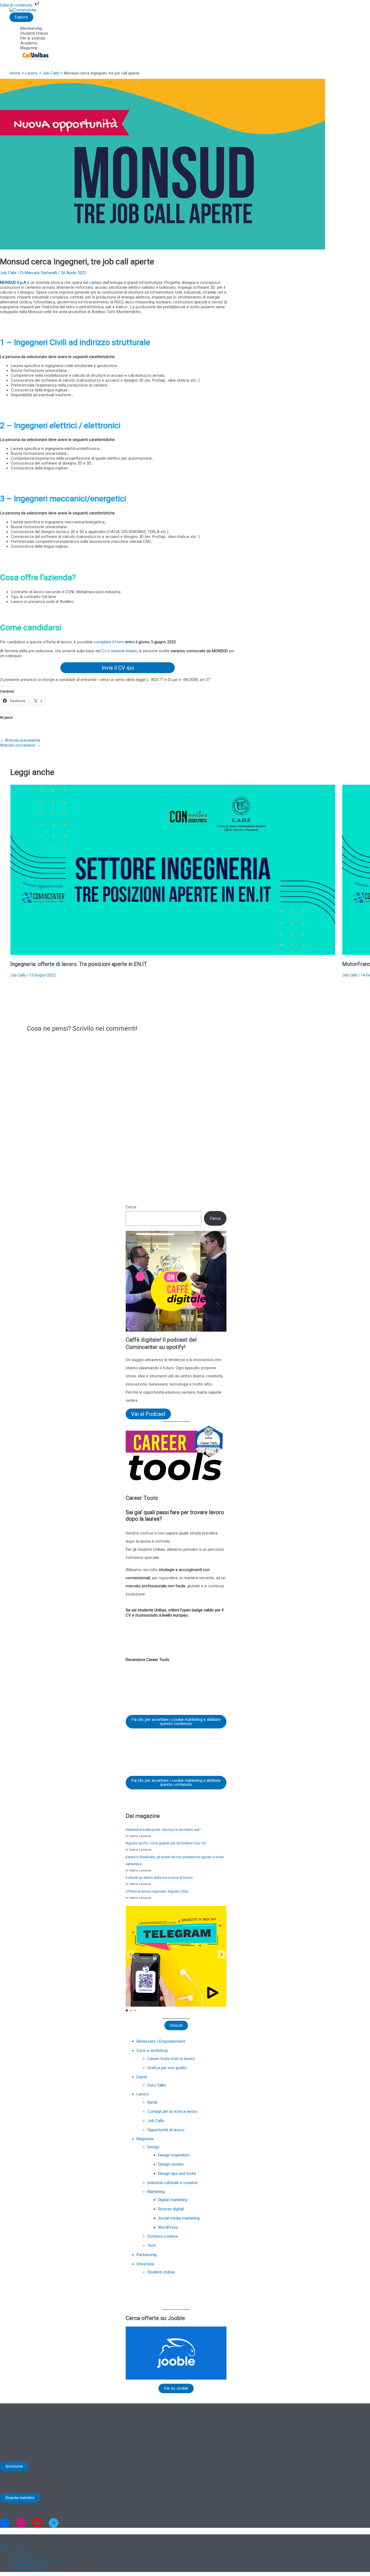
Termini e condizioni (29, 2569)
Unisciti (176, 2025)
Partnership (147, 2255)
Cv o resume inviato (119, 651)
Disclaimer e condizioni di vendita (40, 2560)
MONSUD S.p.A (14, 283)
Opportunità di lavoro (166, 2130)
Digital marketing (173, 2200)
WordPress (168, 2227)
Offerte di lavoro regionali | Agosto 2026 (157, 1891)
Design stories (171, 2164)
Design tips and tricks (177, 2173)
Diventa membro (20, 2498)
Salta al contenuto (17, 5)
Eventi (142, 2077)
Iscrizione (14, 2466)
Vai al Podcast (148, 1414)
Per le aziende (33, 38)
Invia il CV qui (118, 668)
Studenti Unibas (34, 33)
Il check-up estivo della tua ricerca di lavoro (159, 1878)
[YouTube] (37, 2523)
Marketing (156, 2192)
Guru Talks (157, 2085)
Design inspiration (174, 2155)
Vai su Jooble (176, 2388)
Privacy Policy (23, 2555)
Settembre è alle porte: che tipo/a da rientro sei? (163, 1830)
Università (145, 2264)
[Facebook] (5, 2523)
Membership (31, 28)
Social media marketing (179, 2218)
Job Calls (8, 273)
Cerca (131, 1207)
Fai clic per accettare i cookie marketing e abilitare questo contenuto (176, 1722)
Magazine (29, 48)
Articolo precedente (20, 740)
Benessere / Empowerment (161, 2041)
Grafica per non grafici (167, 2068)
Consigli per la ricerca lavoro (173, 2111)
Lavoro (143, 2094)
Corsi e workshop (152, 2051)
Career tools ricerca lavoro (171, 2059)
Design (153, 2147)
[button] (222, 1954)
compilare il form (109, 642)
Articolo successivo (20, 745)
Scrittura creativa (163, 2236)
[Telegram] (54, 2523)
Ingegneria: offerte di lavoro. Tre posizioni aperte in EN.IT (79, 964)
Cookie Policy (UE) (27, 2565)
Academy (29, 43)
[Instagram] (21, 2523)
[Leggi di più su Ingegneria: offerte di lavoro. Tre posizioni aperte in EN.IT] (173, 953)
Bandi (152, 2102)
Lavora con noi (13, 2546)
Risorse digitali (171, 2209)
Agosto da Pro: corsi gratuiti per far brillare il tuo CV (166, 1843)
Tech (152, 2246)
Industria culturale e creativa (172, 2183)
